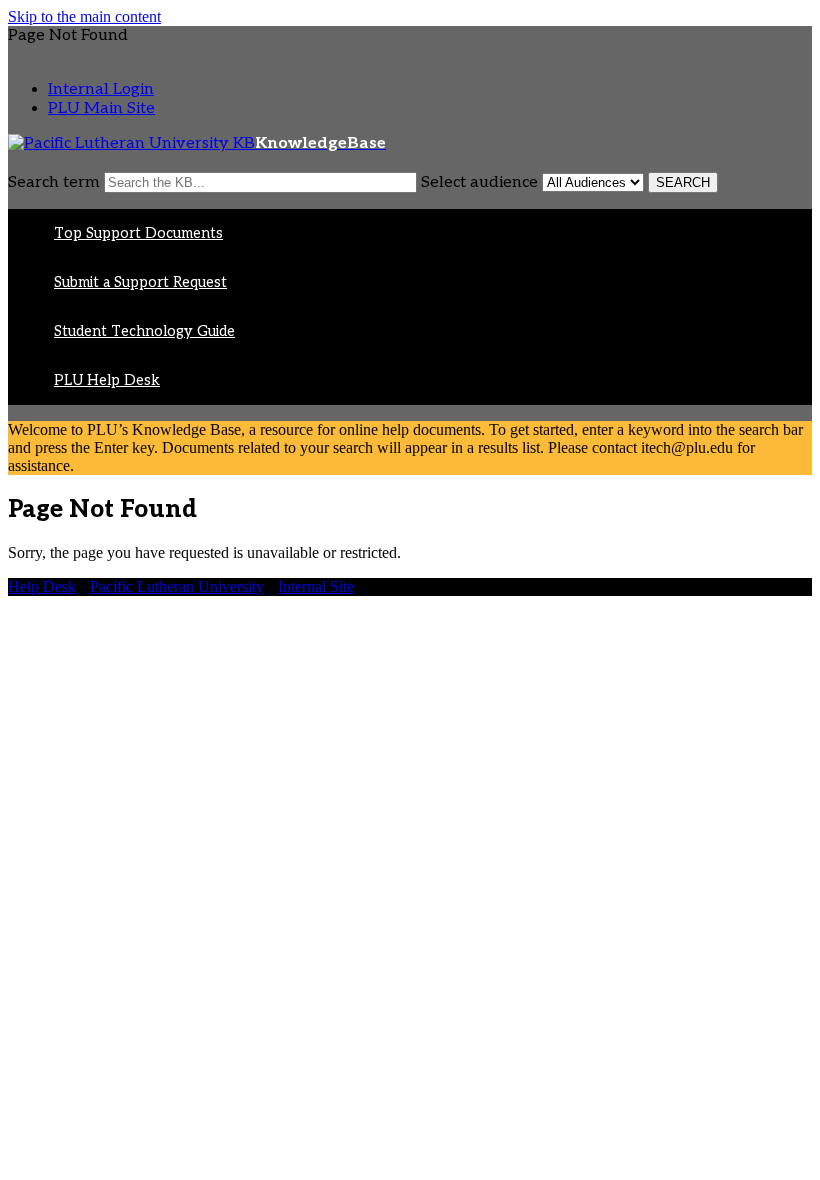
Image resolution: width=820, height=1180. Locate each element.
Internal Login (101, 89)
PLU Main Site (101, 108)
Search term (54, 182)
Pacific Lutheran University (177, 586)
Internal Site (316, 586)
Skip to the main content (84, 16)
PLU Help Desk (107, 380)
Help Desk (42, 586)
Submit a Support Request (140, 282)
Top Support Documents (138, 233)
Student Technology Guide (144, 331)
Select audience (479, 182)
